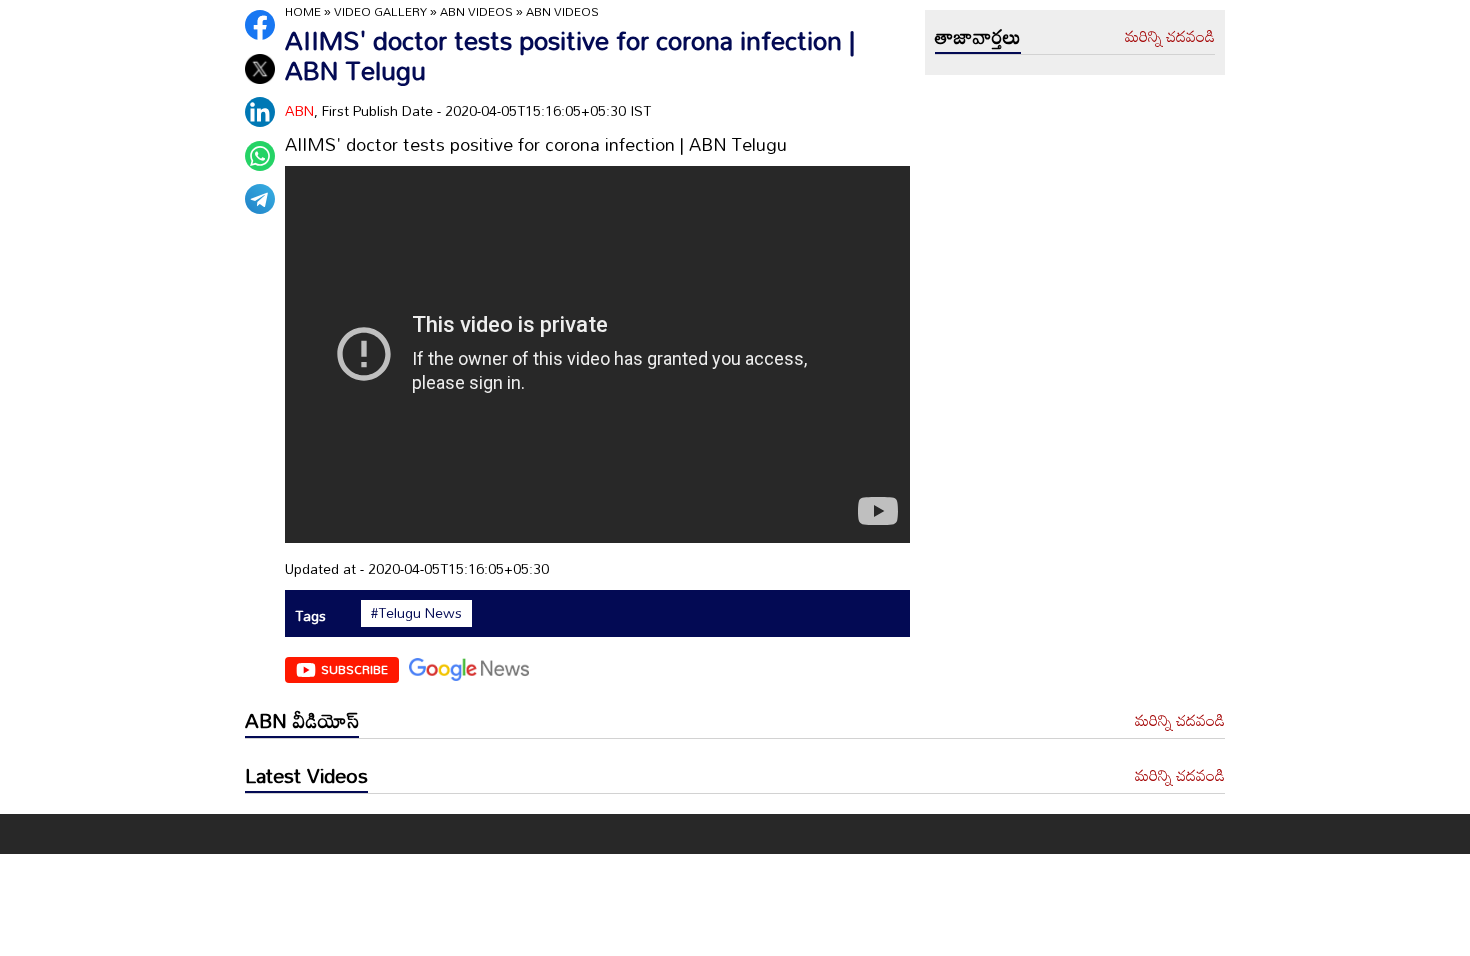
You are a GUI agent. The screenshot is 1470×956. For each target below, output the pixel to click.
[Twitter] (260, 69)
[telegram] (260, 199)
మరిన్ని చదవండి (1170, 37)
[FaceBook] (260, 25)
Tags (310, 615)
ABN (299, 110)
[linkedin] (260, 112)
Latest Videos (306, 775)
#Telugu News (416, 613)
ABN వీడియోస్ (302, 720)
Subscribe (354, 669)
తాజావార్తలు (978, 36)
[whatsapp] (260, 156)
